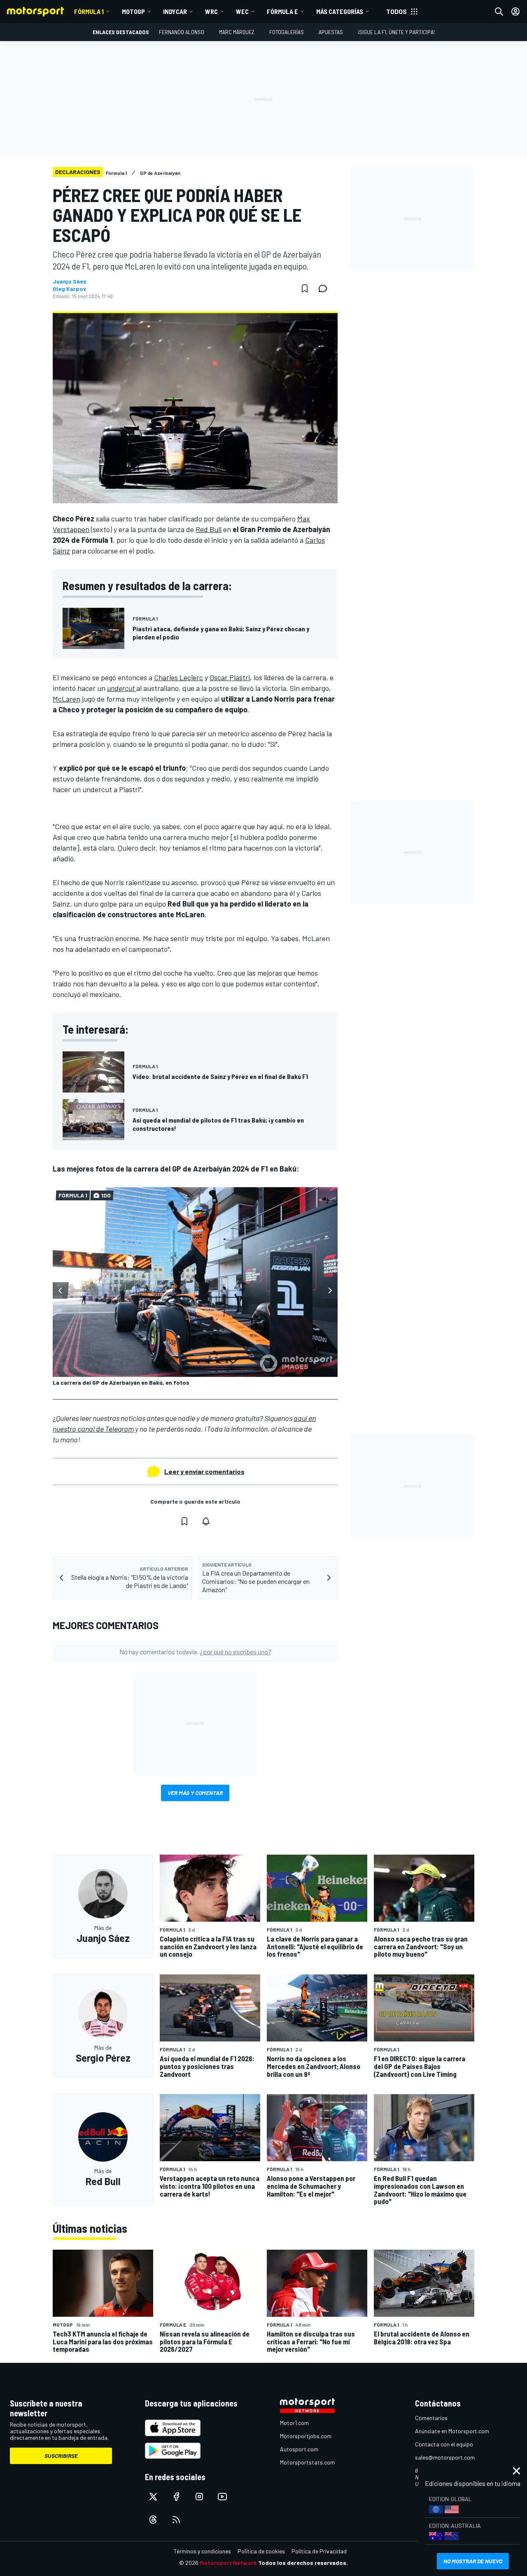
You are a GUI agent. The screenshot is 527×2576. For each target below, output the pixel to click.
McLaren (66, 699)
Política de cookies (261, 2551)
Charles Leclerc (178, 677)
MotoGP (133, 11)
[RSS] (176, 2520)
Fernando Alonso (182, 32)
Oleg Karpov (69, 289)
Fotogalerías (287, 32)
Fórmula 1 (89, 11)
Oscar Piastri (230, 677)
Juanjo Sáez (70, 281)
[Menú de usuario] (515, 12)
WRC (211, 11)
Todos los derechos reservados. (303, 2563)
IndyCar (175, 11)
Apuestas (331, 32)
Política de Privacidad (319, 2551)
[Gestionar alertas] (206, 1521)
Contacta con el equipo (444, 2444)
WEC (242, 11)
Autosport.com (299, 2449)
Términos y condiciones (202, 2551)
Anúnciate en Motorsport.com (452, 2431)
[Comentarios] (325, 288)
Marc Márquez (237, 32)
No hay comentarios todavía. (195, 1652)
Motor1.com (294, 2423)
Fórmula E (282, 11)
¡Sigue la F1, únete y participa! (396, 32)
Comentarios (431, 2418)
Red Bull (209, 529)
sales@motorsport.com (445, 2457)
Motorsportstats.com (307, 2462)
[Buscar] (499, 12)
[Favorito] (305, 288)
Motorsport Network (228, 2563)
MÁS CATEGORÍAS (340, 11)
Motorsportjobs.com (306, 2436)
